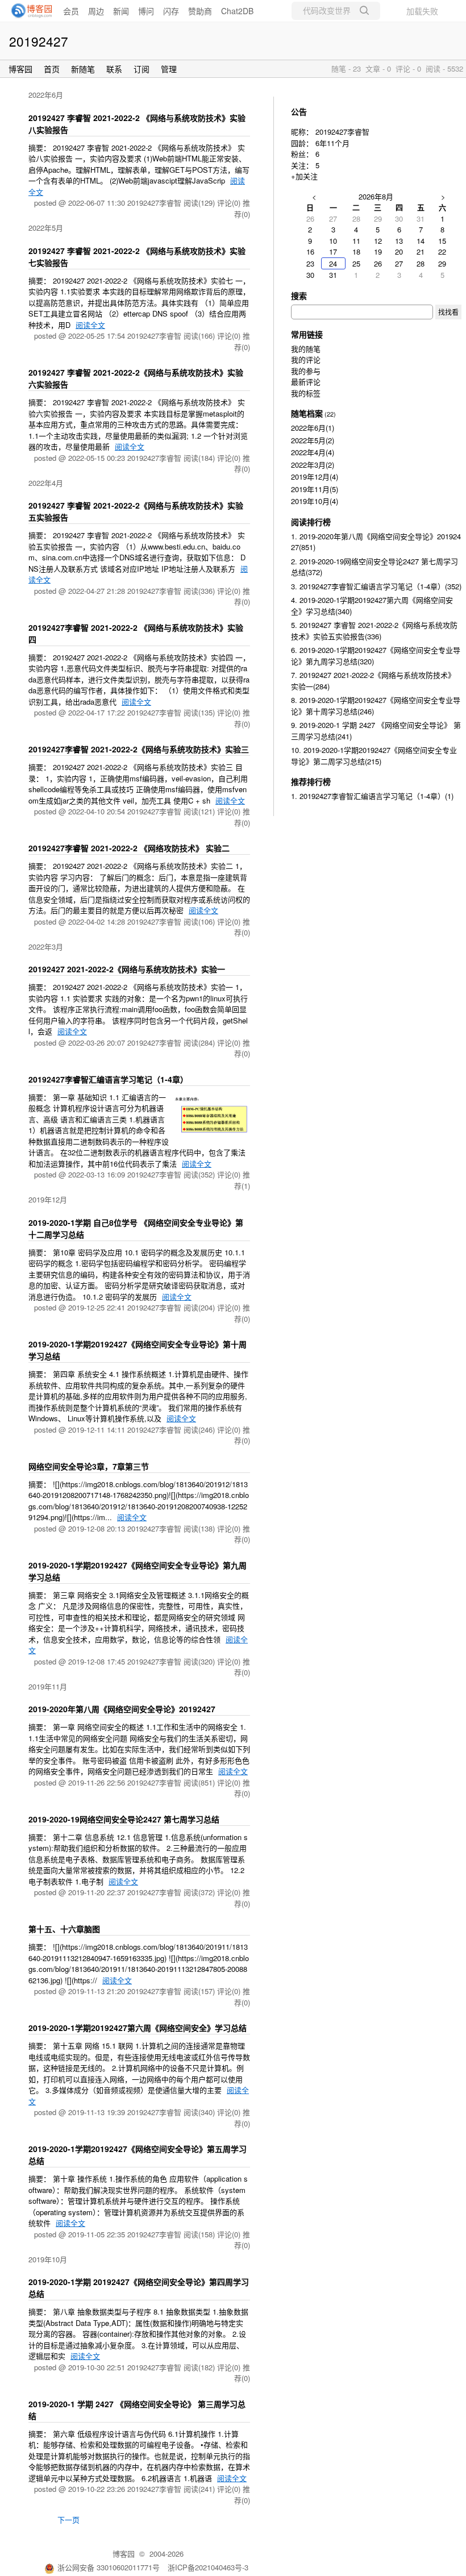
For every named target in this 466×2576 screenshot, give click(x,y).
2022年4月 (46, 483)
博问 (146, 11)
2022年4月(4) (313, 452)
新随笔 (83, 69)
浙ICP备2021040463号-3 (208, 2567)
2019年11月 (48, 1686)
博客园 (20, 69)
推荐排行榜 (311, 781)
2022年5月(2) (313, 440)
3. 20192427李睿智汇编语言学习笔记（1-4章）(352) (376, 586)
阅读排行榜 (311, 522)
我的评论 (306, 359)
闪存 (171, 11)
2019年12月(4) (315, 477)
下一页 (68, 2519)
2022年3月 (46, 946)
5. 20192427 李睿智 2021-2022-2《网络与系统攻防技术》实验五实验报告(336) (374, 631)
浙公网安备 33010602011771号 (109, 2567)
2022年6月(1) (313, 428)
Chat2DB (237, 11)
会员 (71, 11)
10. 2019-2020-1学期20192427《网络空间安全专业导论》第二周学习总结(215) (374, 756)
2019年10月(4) (315, 501)
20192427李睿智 (342, 132)
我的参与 (306, 371)
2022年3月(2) (313, 465)
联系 (114, 69)
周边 (96, 11)
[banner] (28, 11)
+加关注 (304, 176)
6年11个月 (332, 143)
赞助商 (200, 11)
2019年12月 (48, 1199)
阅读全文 (90, 325)
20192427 (39, 41)
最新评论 (306, 382)
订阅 (142, 69)
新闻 (121, 11)
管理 (169, 69)
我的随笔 (306, 349)
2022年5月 (46, 228)
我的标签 (306, 393)
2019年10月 (48, 2259)
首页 (52, 69)
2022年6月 (46, 95)
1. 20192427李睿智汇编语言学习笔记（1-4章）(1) (372, 796)
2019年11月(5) (315, 489)
